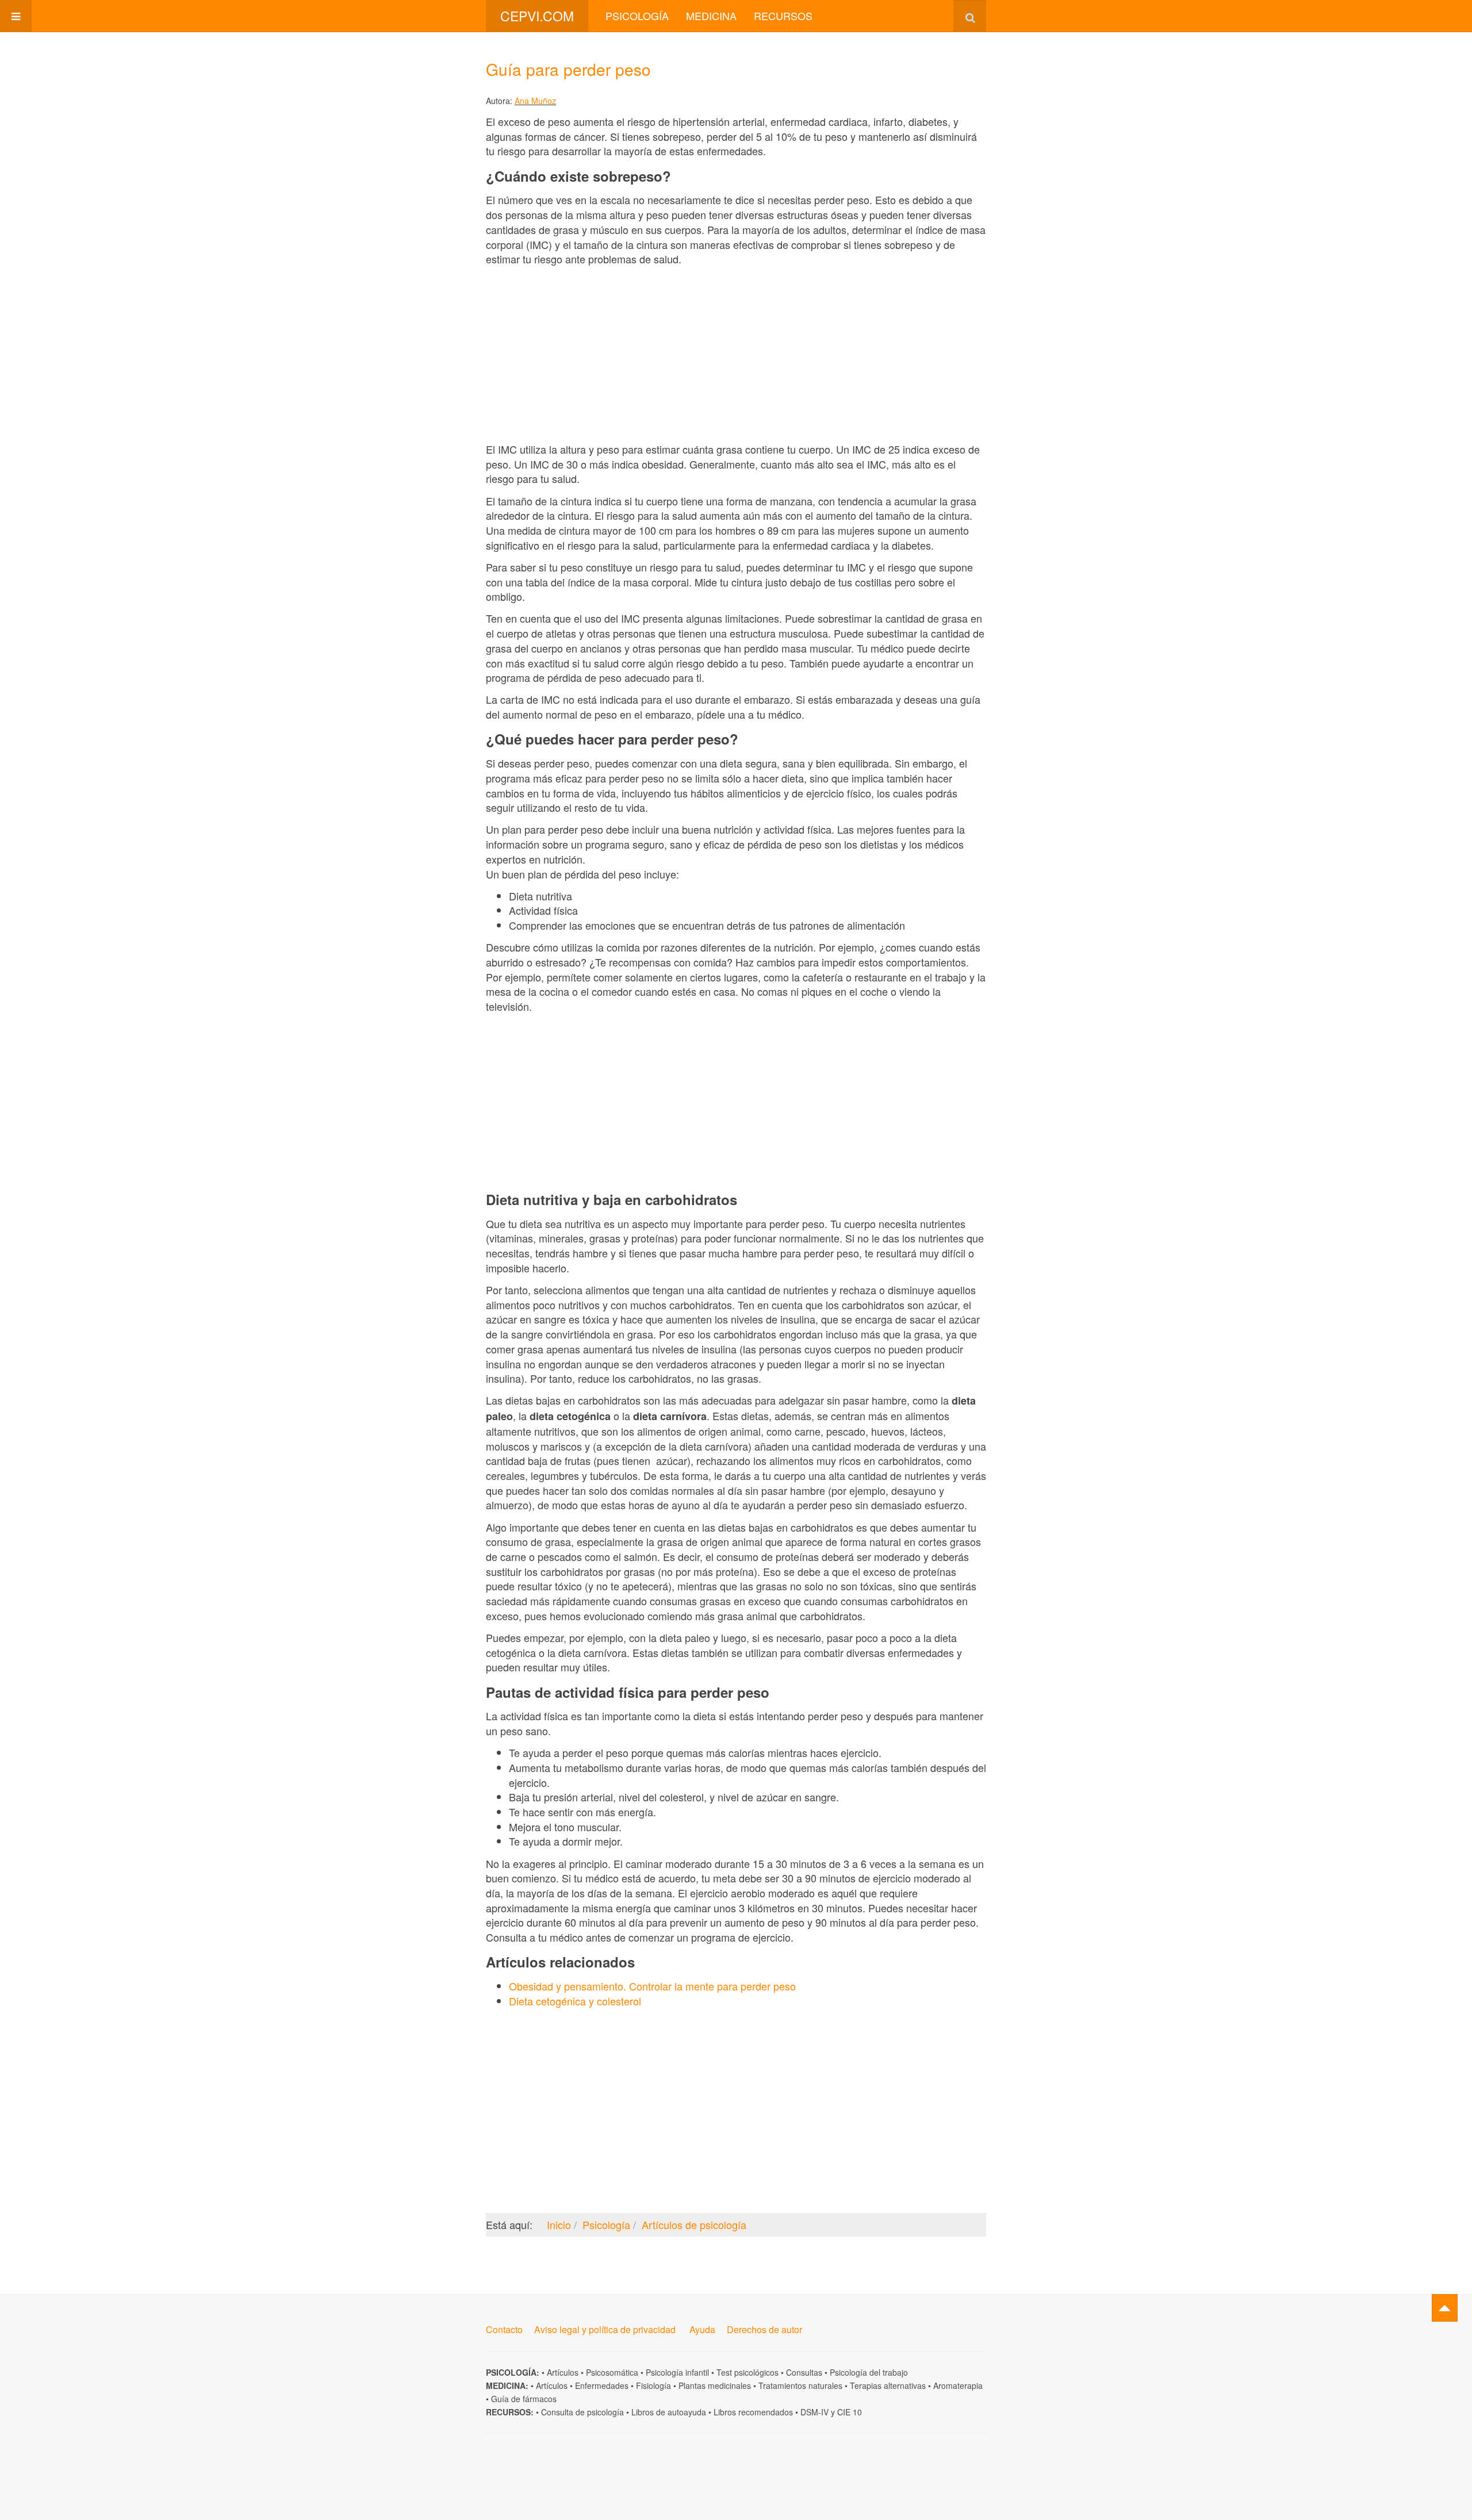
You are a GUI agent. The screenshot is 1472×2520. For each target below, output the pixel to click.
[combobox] (970, 16)
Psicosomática (612, 2372)
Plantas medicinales (715, 2385)
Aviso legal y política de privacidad (605, 2329)
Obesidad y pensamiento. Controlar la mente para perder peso (652, 1986)
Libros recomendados (753, 2412)
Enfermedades (602, 2385)
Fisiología (653, 2385)
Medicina (711, 16)
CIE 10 (850, 2412)
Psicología (637, 16)
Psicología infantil (677, 2372)
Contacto (504, 2329)
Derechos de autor (764, 2329)
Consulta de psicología (582, 2412)
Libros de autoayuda (669, 2412)
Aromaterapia (958, 2385)
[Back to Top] (1445, 2308)
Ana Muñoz (535, 101)
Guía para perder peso (568, 69)
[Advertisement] (736, 354)
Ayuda (702, 2329)
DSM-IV (814, 2412)
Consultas (804, 2372)
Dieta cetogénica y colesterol (575, 2001)
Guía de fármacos (524, 2399)
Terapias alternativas (888, 2385)
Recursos (783, 16)
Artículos (563, 2372)
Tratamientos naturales (800, 2385)
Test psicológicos (747, 2372)
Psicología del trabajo (869, 2372)
